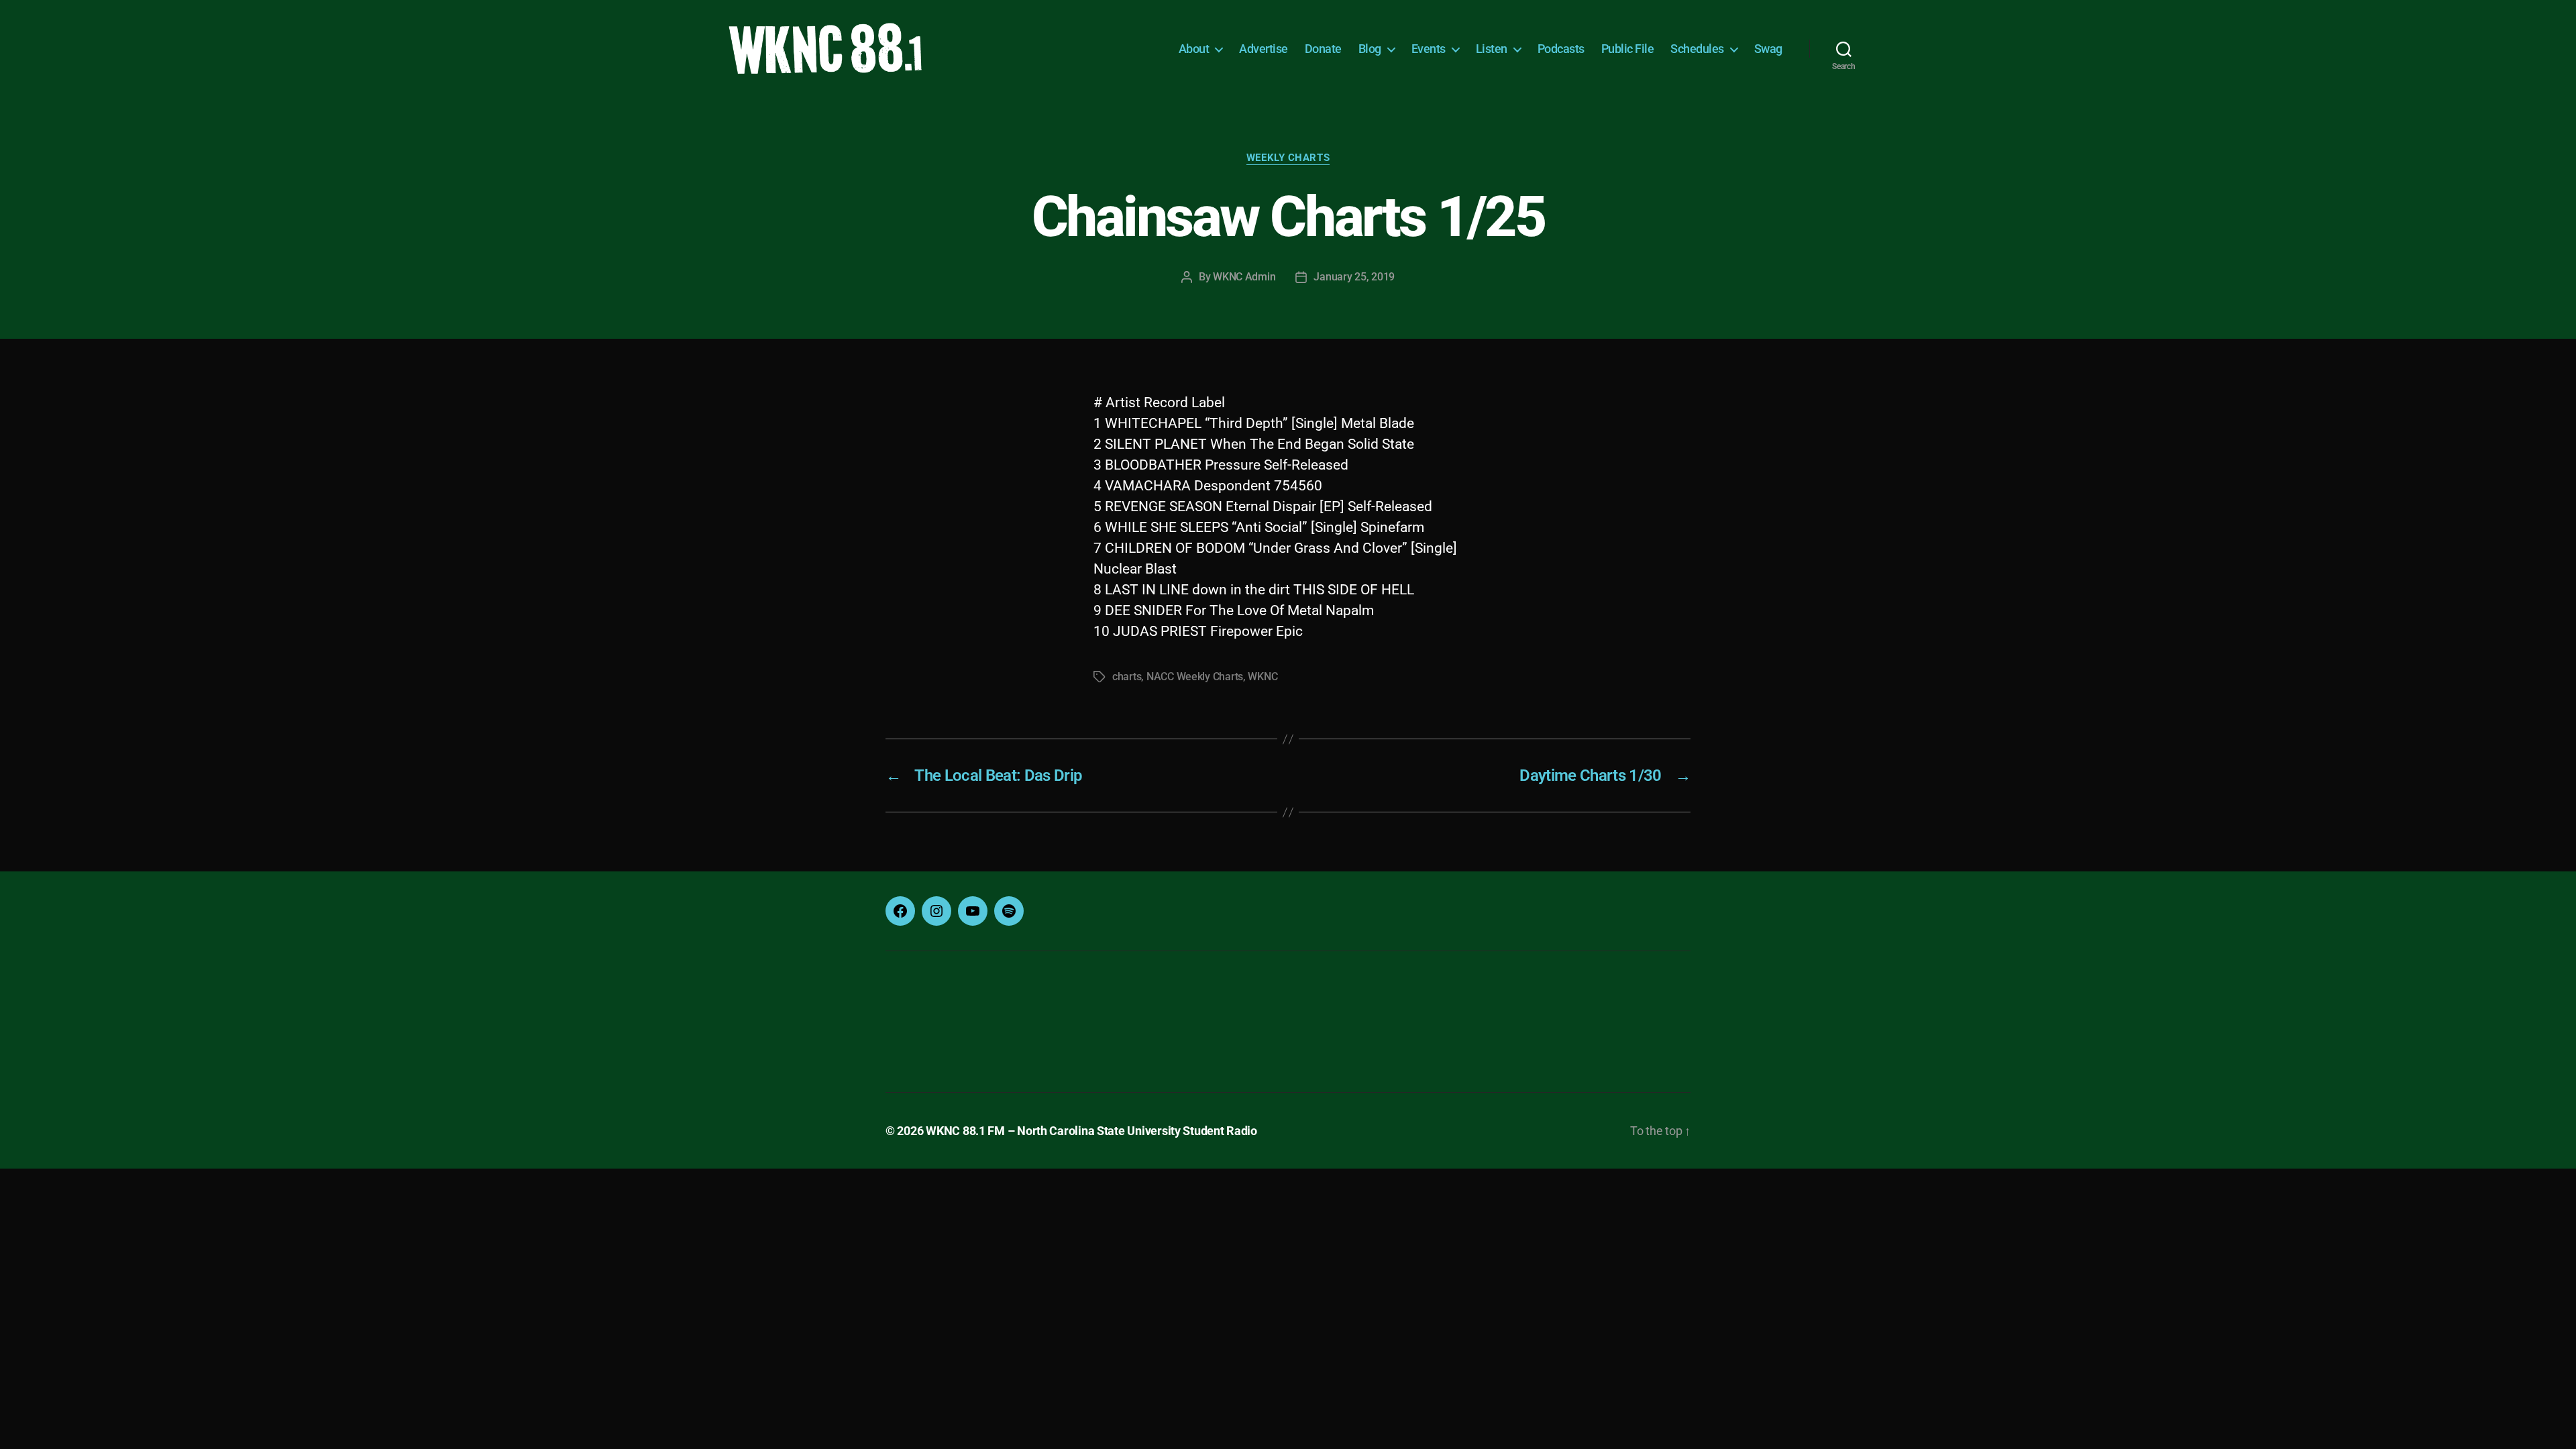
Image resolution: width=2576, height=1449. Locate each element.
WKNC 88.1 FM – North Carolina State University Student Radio (1091, 1131)
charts (1127, 677)
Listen (1492, 49)
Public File (1628, 49)
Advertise (1264, 49)
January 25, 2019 (1354, 277)
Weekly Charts (1288, 158)
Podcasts (1561, 49)
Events (1429, 49)
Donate (1323, 49)
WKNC (1263, 677)
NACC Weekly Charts (1195, 677)
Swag (1768, 49)
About (1194, 49)
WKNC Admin (1244, 277)
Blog (1370, 49)
